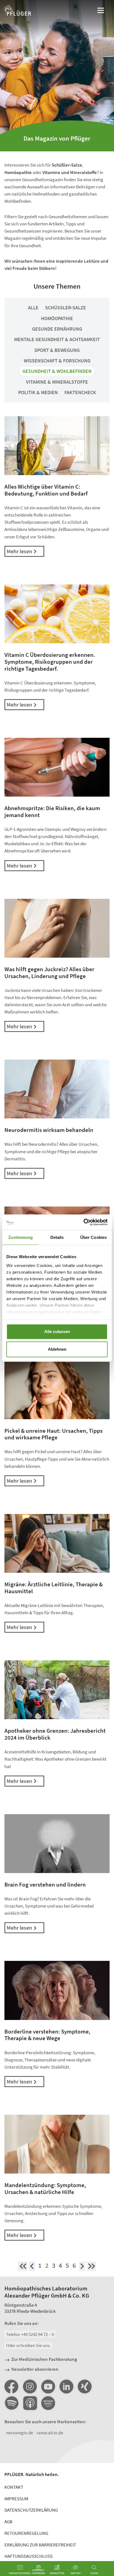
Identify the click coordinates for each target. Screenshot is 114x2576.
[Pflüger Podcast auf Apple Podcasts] (30, 2404)
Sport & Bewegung (57, 350)
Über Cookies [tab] (94, 1237)
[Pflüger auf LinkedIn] (66, 2387)
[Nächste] (82, 2266)
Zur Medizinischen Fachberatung (44, 2359)
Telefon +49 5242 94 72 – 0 (30, 2334)
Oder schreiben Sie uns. (28, 2345)
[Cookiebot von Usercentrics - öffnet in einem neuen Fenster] (83, 1222)
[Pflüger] (17, 11)
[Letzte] (91, 2266)
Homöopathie (57, 318)
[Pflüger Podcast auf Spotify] (11, 2404)
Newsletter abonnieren (35, 2369)
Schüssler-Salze (66, 308)
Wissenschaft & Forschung (57, 361)
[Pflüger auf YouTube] (48, 2387)
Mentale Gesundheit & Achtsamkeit (57, 339)
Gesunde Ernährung (57, 329)
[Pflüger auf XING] (85, 2387)
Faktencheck (80, 392)
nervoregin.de (20, 2433)
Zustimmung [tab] (21, 1237)
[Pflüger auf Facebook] (11, 2387)
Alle (33, 308)
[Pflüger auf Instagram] (30, 2387)
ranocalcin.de (50, 2433)
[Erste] (23, 2266)
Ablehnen (57, 1349)
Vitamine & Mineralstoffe (57, 382)
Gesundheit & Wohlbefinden (57, 371)
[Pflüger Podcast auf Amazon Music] (48, 2404)
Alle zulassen (57, 1332)
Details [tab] (57, 1237)
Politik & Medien (38, 392)
